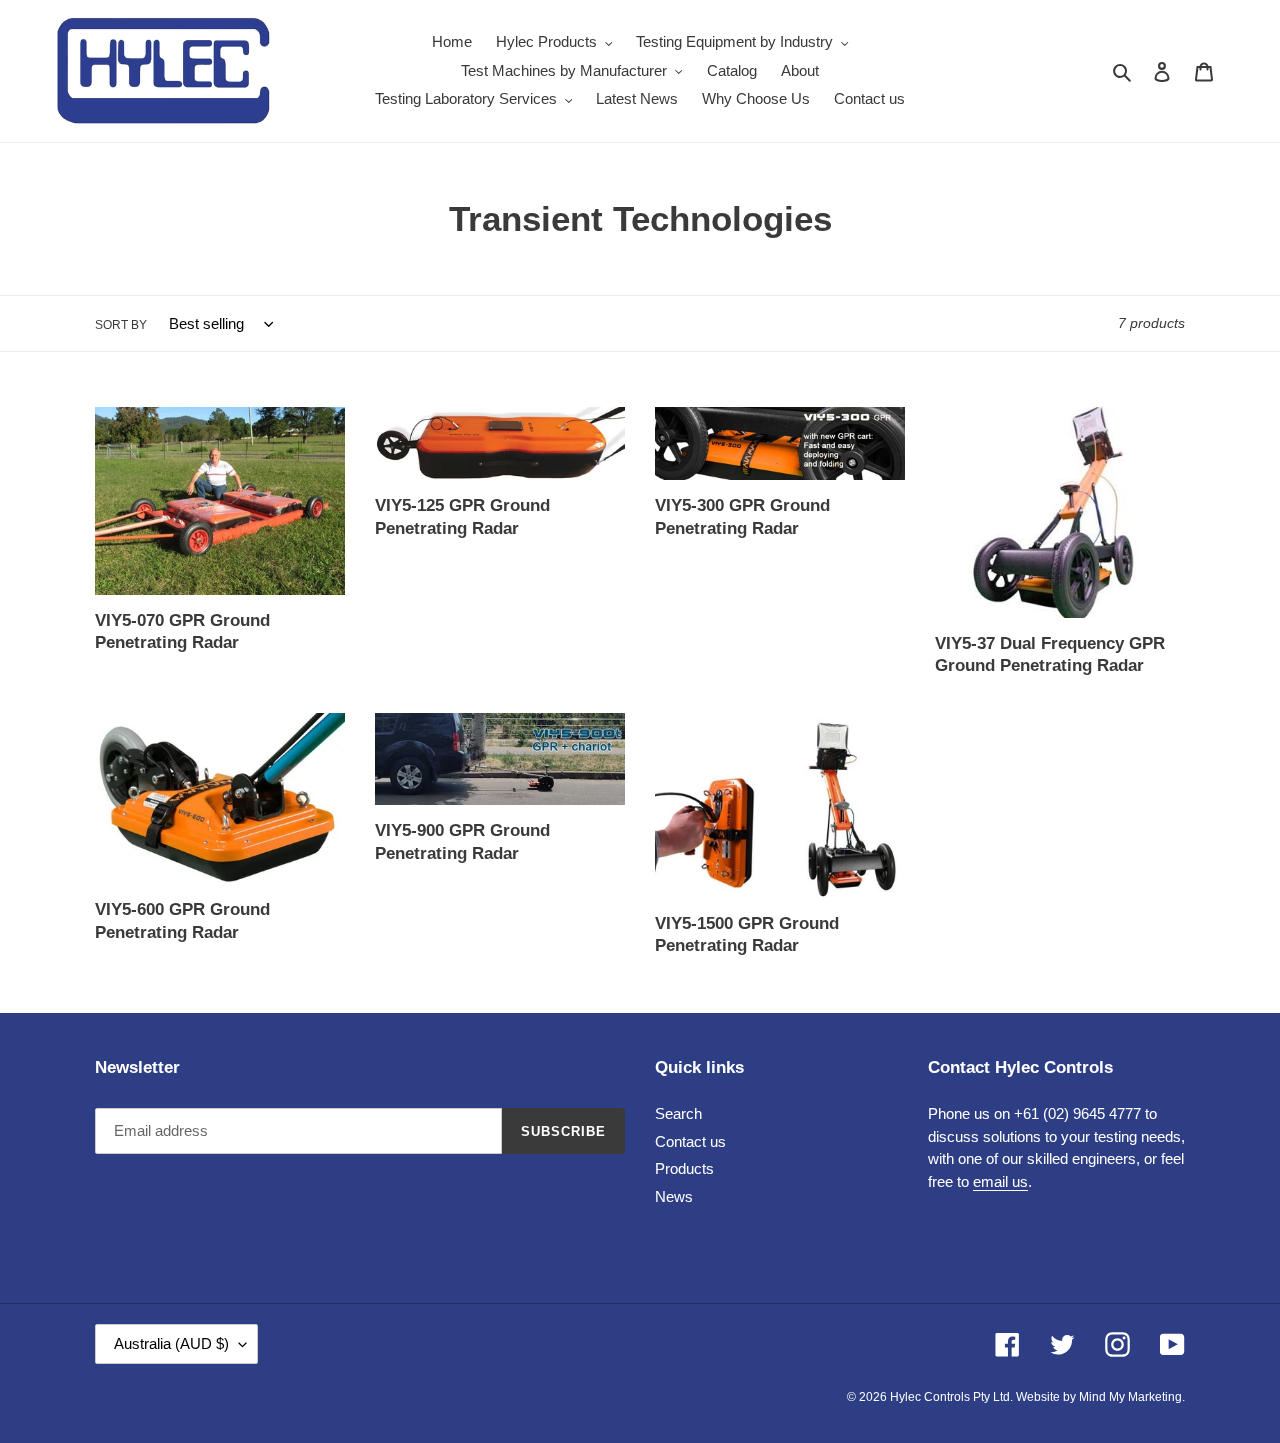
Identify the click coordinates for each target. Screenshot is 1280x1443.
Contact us (690, 1141)
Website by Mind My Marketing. (1100, 1397)
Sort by (121, 325)
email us (1000, 1181)
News (674, 1196)
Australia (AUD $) (171, 1343)
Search (678, 1113)
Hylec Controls (930, 1397)
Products (684, 1168)
